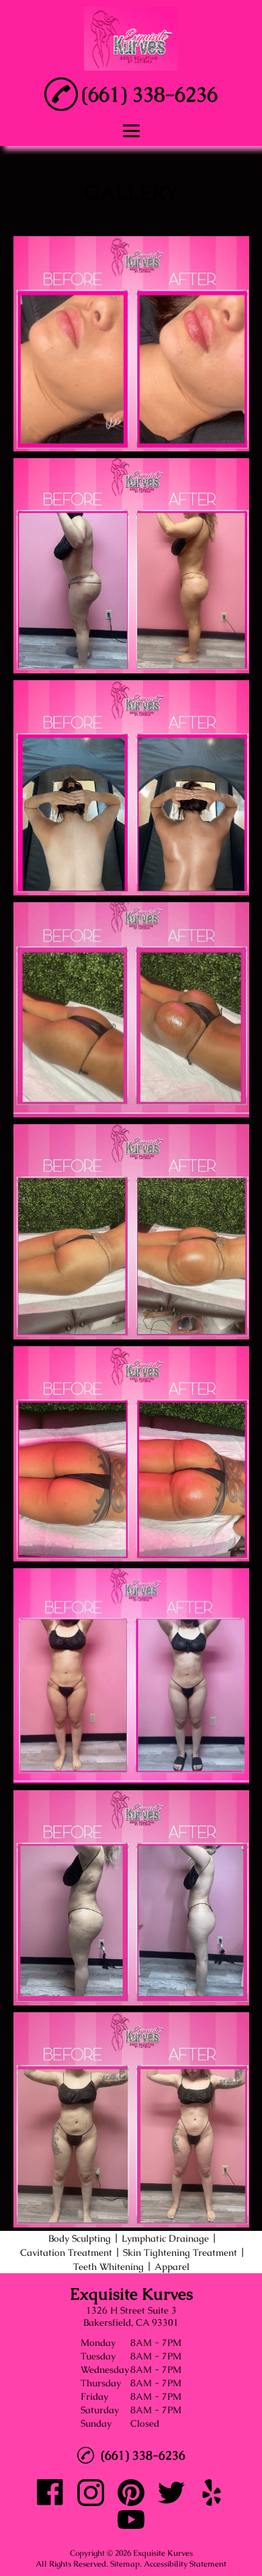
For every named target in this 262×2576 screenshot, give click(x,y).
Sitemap (125, 2564)
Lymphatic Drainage (165, 2238)
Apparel (172, 2267)
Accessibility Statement (185, 2564)
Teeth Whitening (108, 2267)
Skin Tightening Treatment (180, 2252)
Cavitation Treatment (66, 2252)
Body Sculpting (80, 2238)
